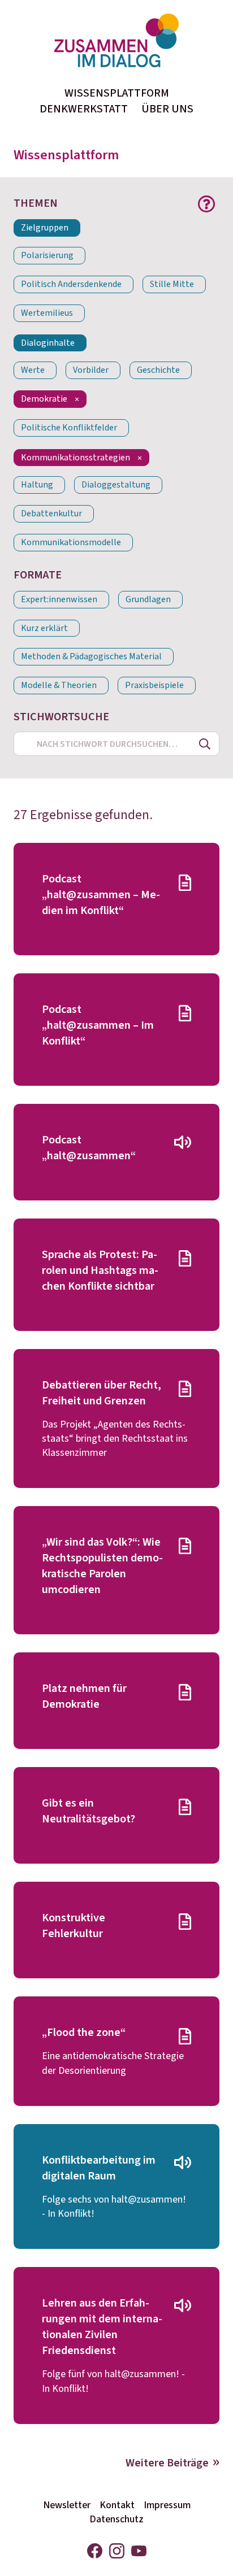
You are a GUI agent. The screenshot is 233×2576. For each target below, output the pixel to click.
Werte (33, 370)
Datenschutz (116, 2519)
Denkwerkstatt (84, 109)
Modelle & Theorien (59, 686)
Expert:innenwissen (59, 600)
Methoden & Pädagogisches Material (91, 657)
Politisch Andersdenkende (71, 284)
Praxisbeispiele (154, 686)
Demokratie (44, 399)
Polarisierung (47, 256)
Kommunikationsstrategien (75, 458)
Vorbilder (91, 370)
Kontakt (117, 2505)
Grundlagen (148, 600)
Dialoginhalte (48, 343)
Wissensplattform (117, 93)
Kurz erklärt (44, 628)
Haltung (37, 485)
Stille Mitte (172, 284)
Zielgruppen (45, 228)
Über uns (167, 109)
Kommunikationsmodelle (71, 543)
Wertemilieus (47, 313)
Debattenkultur (51, 514)
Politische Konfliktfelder (69, 428)
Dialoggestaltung (116, 485)
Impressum (167, 2505)
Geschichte (158, 370)
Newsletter (67, 2505)
